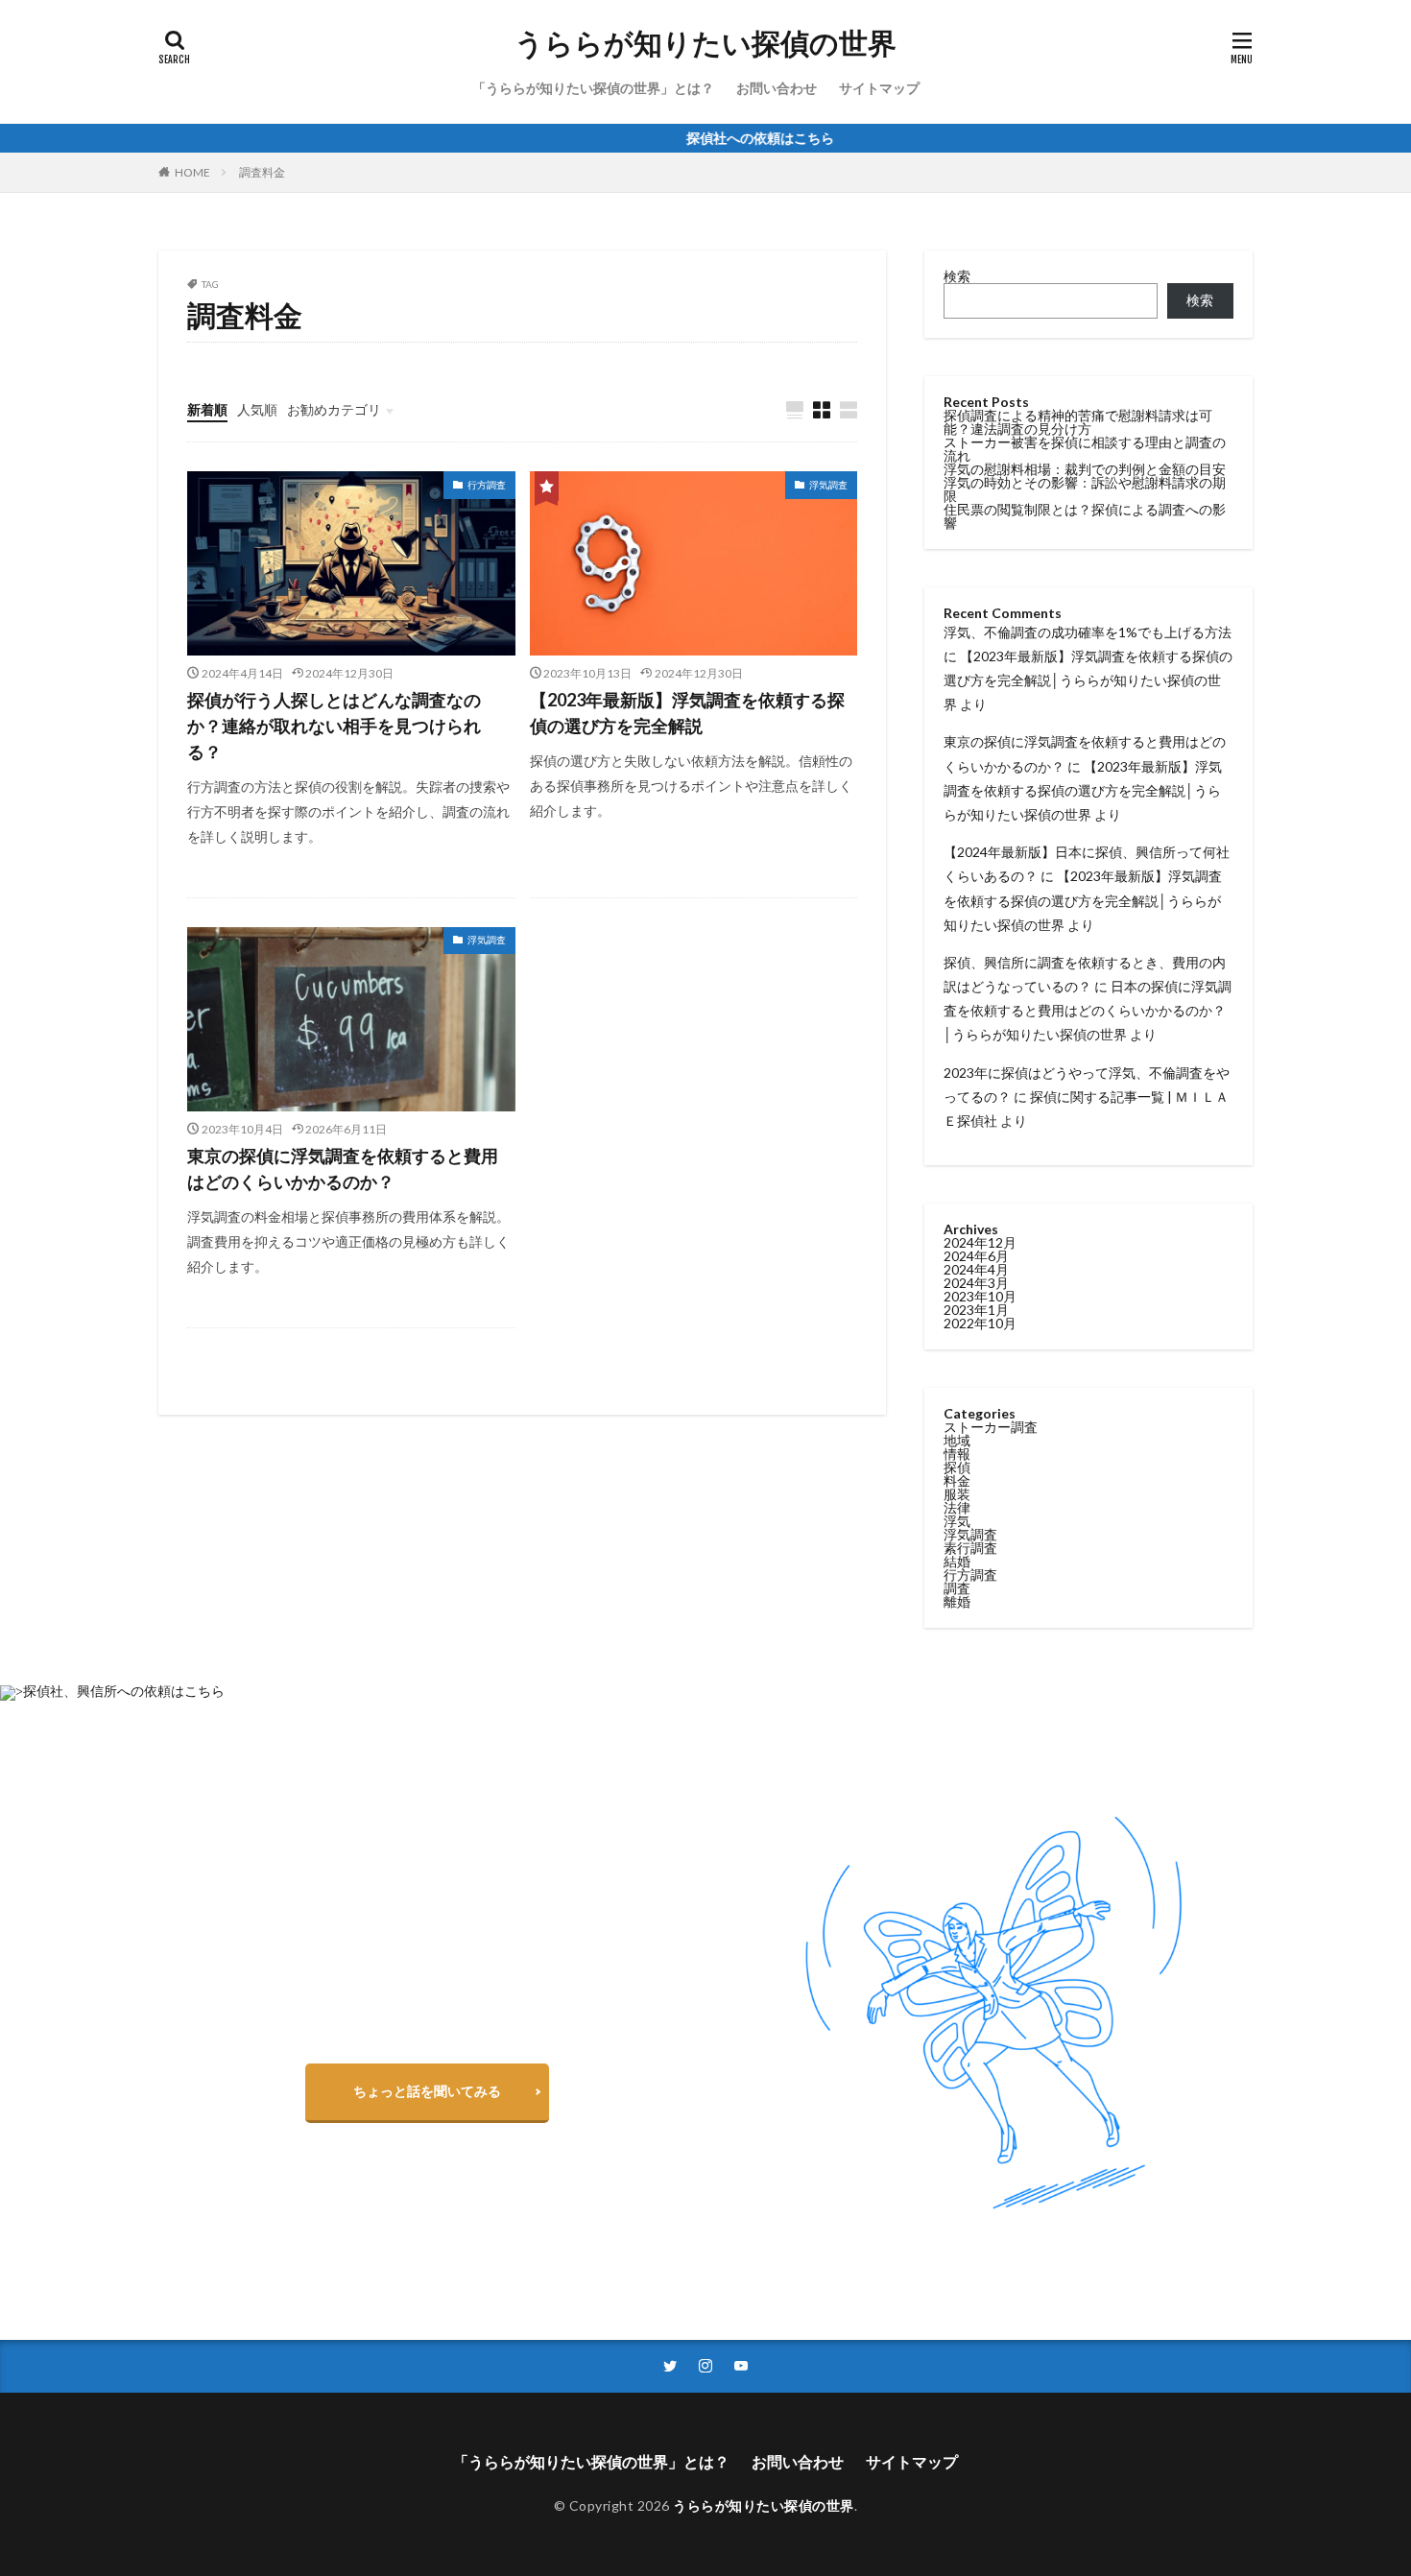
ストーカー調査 (991, 1427)
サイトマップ (879, 88)
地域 (957, 1440)
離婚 (957, 1601)
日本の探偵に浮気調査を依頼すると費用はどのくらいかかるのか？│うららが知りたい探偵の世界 (1088, 1010)
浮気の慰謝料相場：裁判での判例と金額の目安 (1085, 469)
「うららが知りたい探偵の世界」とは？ (593, 88)
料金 (957, 1480)
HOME (192, 172)
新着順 (207, 409)
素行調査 (970, 1548)
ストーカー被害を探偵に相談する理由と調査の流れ (1085, 449)
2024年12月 (980, 1242)
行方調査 (487, 485)
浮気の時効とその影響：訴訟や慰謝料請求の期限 (1085, 489)
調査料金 (262, 172)
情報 (957, 1454)
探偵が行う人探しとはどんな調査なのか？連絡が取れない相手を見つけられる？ (334, 726)
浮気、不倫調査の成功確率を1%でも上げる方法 (1088, 632)
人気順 (257, 409)
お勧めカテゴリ (334, 409)
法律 (957, 1507)
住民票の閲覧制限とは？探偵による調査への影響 (1085, 516)
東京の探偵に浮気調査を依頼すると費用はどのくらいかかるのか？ (343, 1169)
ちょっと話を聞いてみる (427, 2091)
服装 (957, 1494)
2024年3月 (976, 1283)
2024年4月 (976, 1269)
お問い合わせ (777, 88)
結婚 (957, 1561)
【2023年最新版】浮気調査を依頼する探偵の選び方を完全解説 (687, 713)
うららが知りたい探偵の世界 (705, 43)
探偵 (957, 1467)
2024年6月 (976, 1256)
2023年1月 (976, 1310)
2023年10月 (980, 1296)
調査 (957, 1588)
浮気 (957, 1521)
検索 (957, 276)
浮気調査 (828, 485)
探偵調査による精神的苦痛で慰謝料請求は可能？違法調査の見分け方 (1078, 422)
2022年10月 (980, 1323)
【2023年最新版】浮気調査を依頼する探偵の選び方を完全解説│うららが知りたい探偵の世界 (1088, 680)
